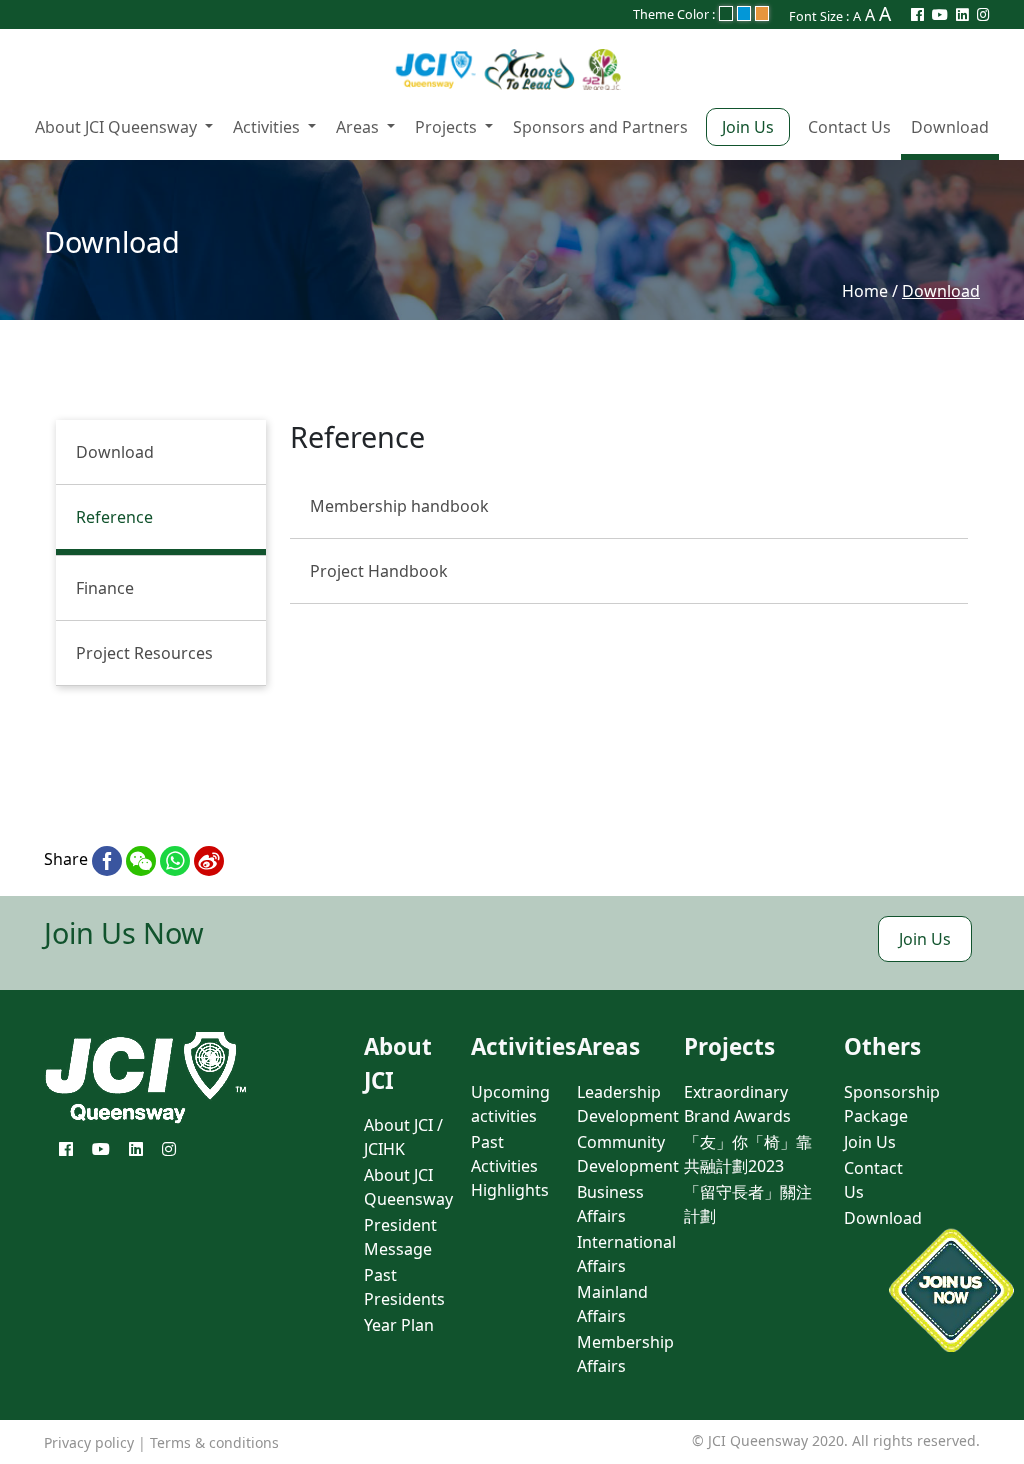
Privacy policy (89, 1442)
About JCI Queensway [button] (118, 127)
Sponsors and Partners (600, 127)
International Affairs (626, 1254)
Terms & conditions (214, 1442)
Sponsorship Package (892, 1104)
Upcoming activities (510, 1104)
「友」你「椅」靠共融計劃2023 (748, 1154)
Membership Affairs (625, 1354)
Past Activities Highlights (510, 1166)
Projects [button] (448, 127)
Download (950, 127)
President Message (400, 1237)
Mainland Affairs (612, 1304)
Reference (114, 517)
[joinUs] (951, 1290)
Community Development (628, 1154)
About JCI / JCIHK (403, 1137)
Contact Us (849, 127)
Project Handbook (379, 571)
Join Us (748, 127)
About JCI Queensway (408, 1187)
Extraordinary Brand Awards (737, 1104)
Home (865, 291)
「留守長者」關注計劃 (748, 1204)
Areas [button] (359, 127)
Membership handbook (399, 506)
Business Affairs (610, 1204)
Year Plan (399, 1325)
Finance (105, 588)
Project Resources (144, 653)
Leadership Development (628, 1104)
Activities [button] (268, 127)
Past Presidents (404, 1287)
